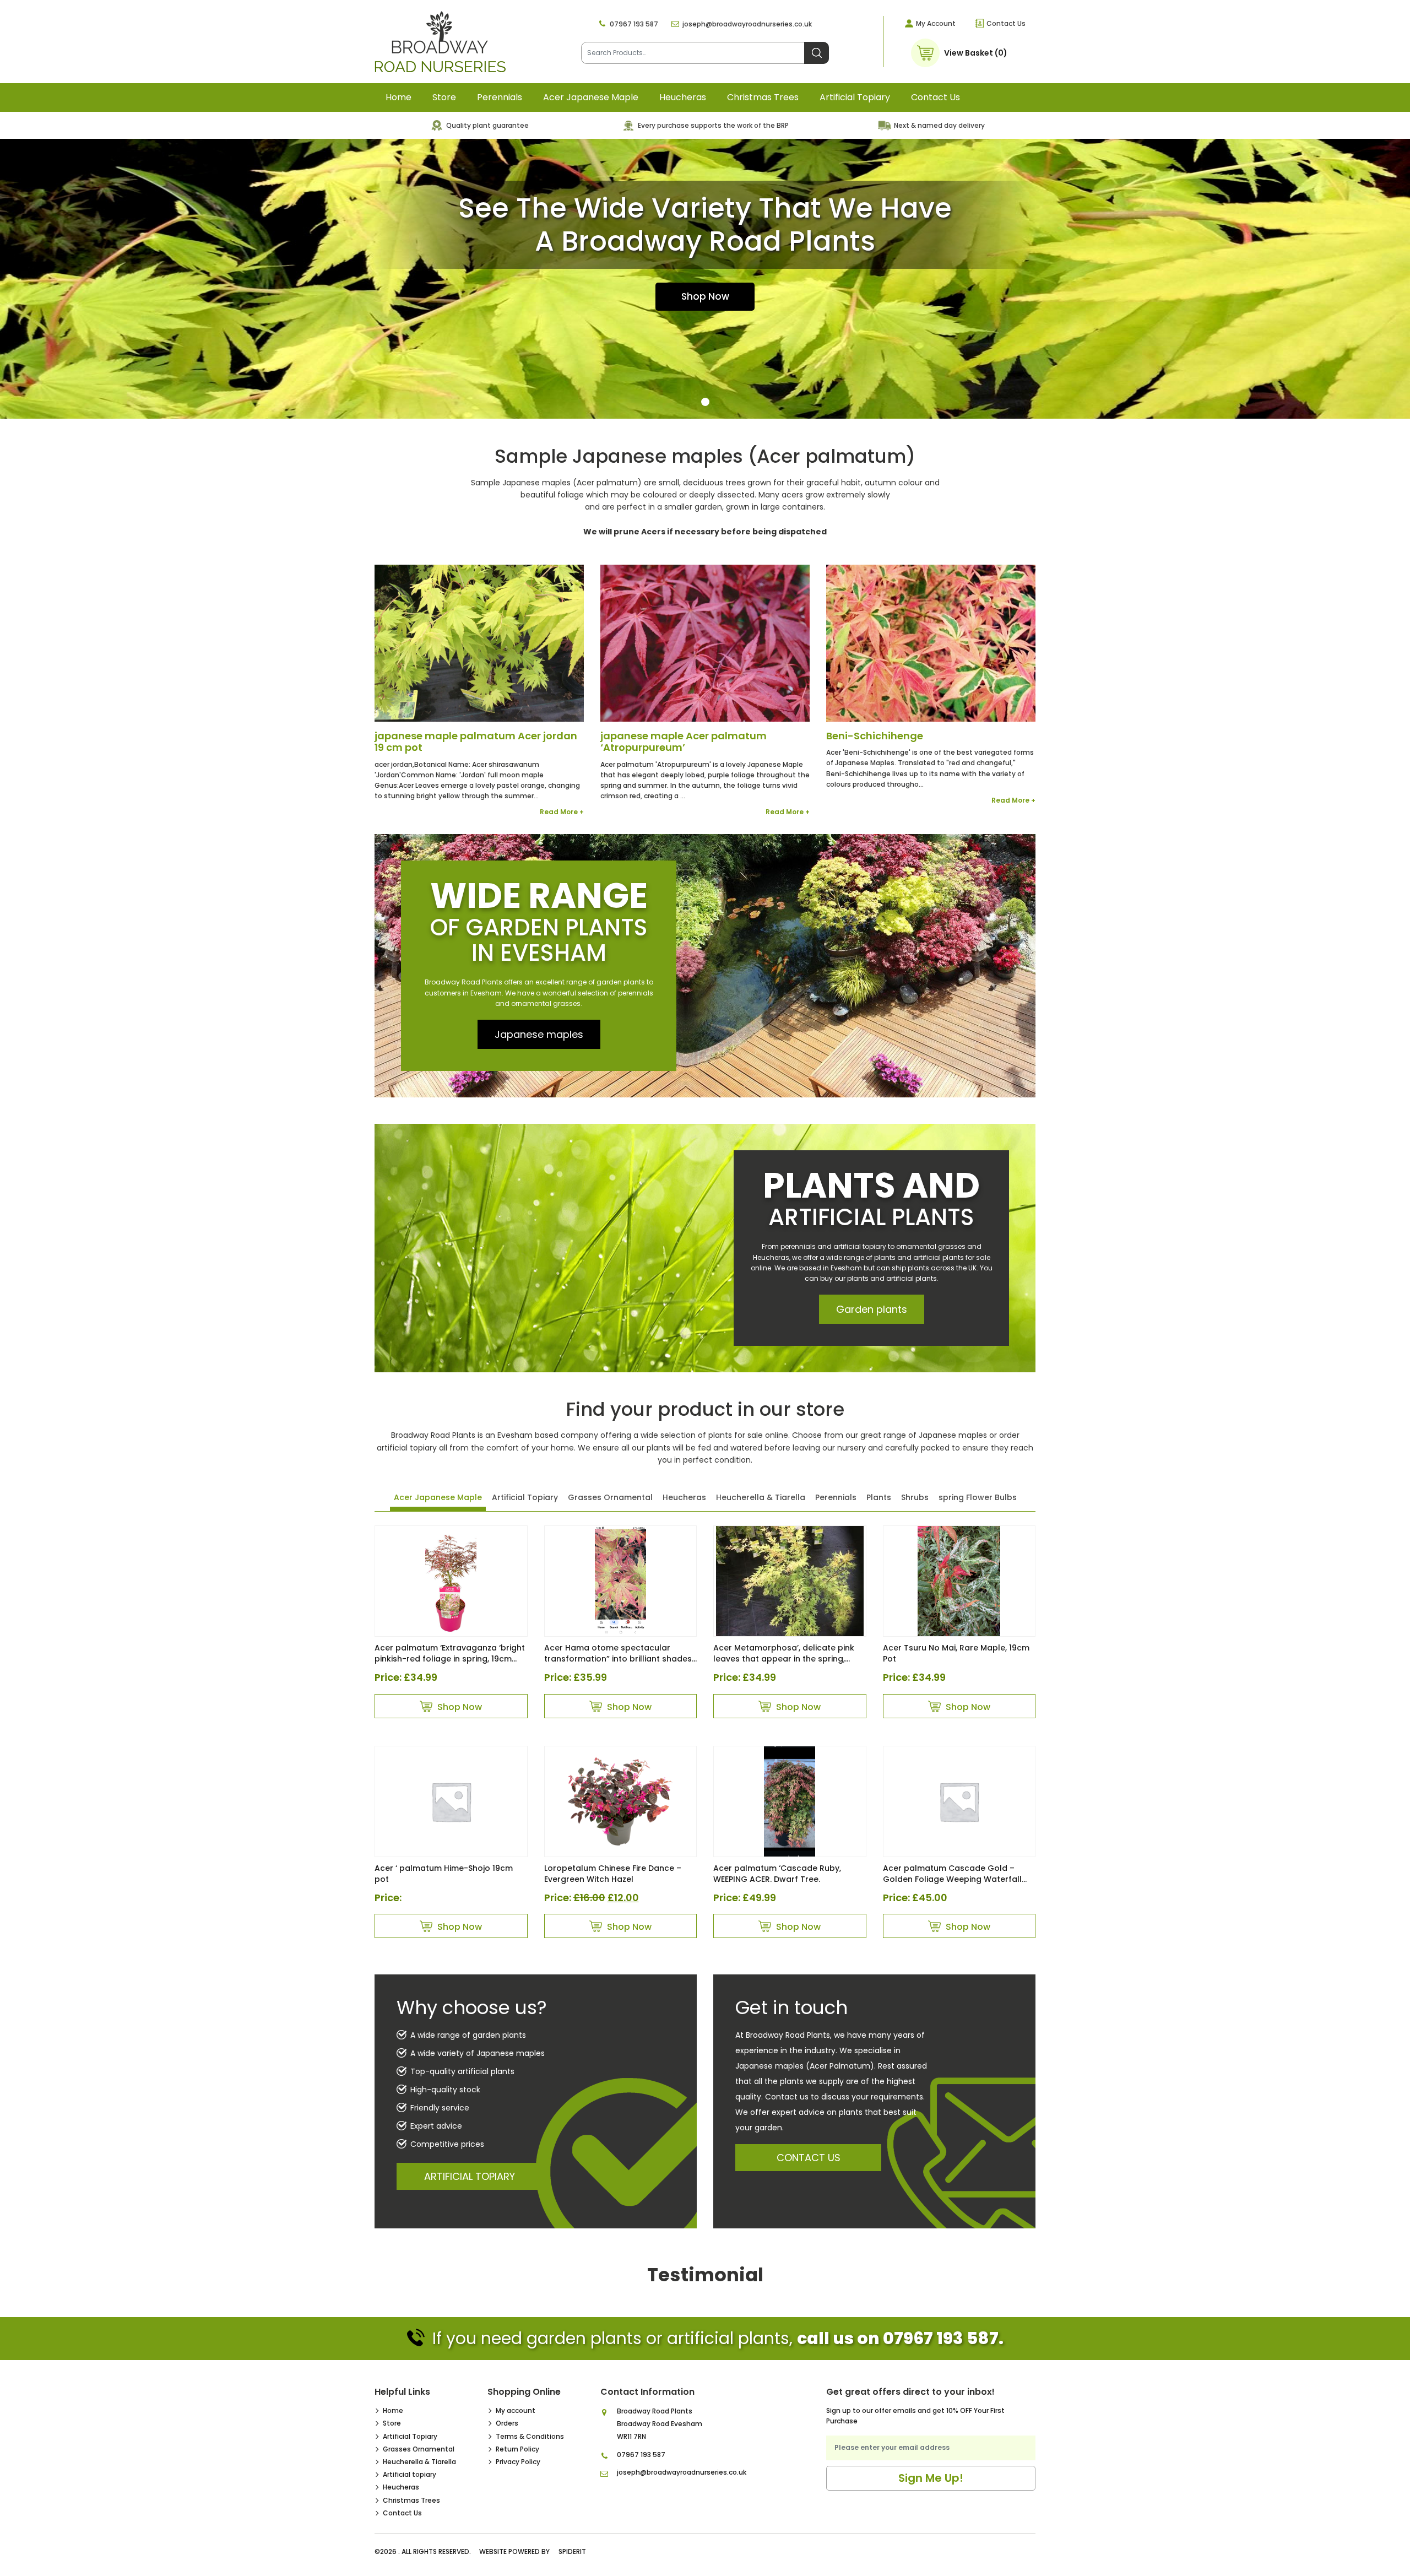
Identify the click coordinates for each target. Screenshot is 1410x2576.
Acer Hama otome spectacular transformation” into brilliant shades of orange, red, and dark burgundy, (618, 1659)
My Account (936, 23)
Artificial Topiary (525, 1497)
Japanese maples (539, 1034)
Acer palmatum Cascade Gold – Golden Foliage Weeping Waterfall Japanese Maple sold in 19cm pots (953, 1879)
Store (444, 97)
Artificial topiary (855, 97)
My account (516, 2410)
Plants (879, 1497)
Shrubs (915, 1497)
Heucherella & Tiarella (761, 1497)
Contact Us (1006, 23)
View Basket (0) (976, 53)
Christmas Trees (763, 97)
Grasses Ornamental (610, 1497)
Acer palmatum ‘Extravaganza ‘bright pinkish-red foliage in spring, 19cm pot (450, 1659)
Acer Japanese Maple (591, 97)
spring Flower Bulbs (978, 1497)
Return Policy (517, 2449)
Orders (507, 2423)
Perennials (500, 97)
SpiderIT (572, 2551)
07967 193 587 (634, 24)
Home (398, 97)
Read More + (562, 812)
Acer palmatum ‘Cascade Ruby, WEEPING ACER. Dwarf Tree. (777, 1874)
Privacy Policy (518, 2462)
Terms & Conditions (530, 2436)
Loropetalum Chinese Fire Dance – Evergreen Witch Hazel (613, 1874)
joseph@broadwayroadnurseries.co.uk (747, 24)
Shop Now (705, 296)
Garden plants (872, 1309)
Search (817, 53)
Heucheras (683, 97)
